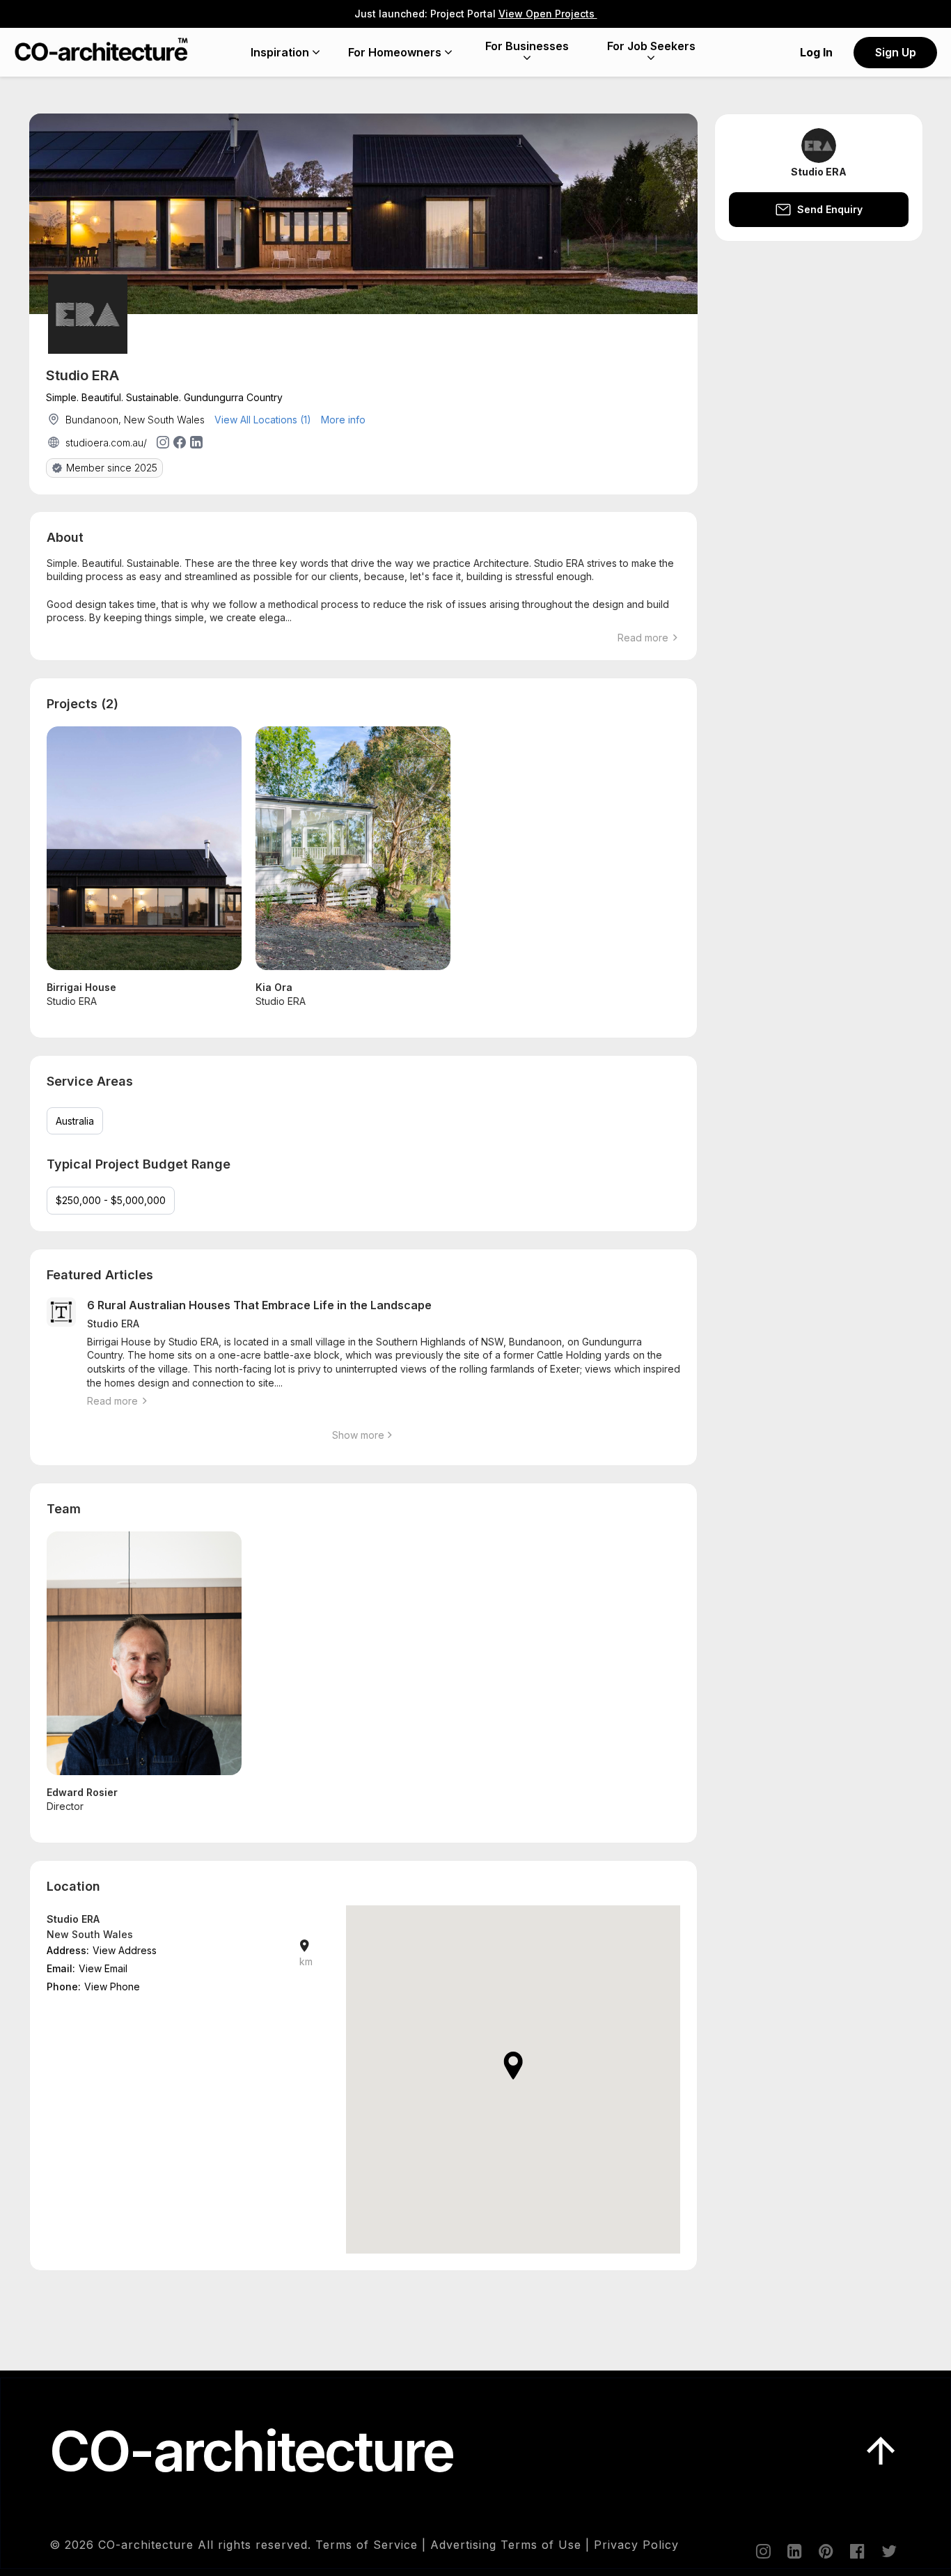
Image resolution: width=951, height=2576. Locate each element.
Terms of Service (367, 2545)
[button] (513, 2066)
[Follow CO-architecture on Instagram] (762, 2551)
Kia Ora (274, 987)
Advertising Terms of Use (506, 2545)
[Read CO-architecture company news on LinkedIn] (794, 2551)
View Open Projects (548, 14)
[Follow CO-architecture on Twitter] (888, 2551)
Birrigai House (81, 987)
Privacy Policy (636, 2545)
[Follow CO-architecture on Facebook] (856, 2551)
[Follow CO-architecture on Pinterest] (825, 2551)
